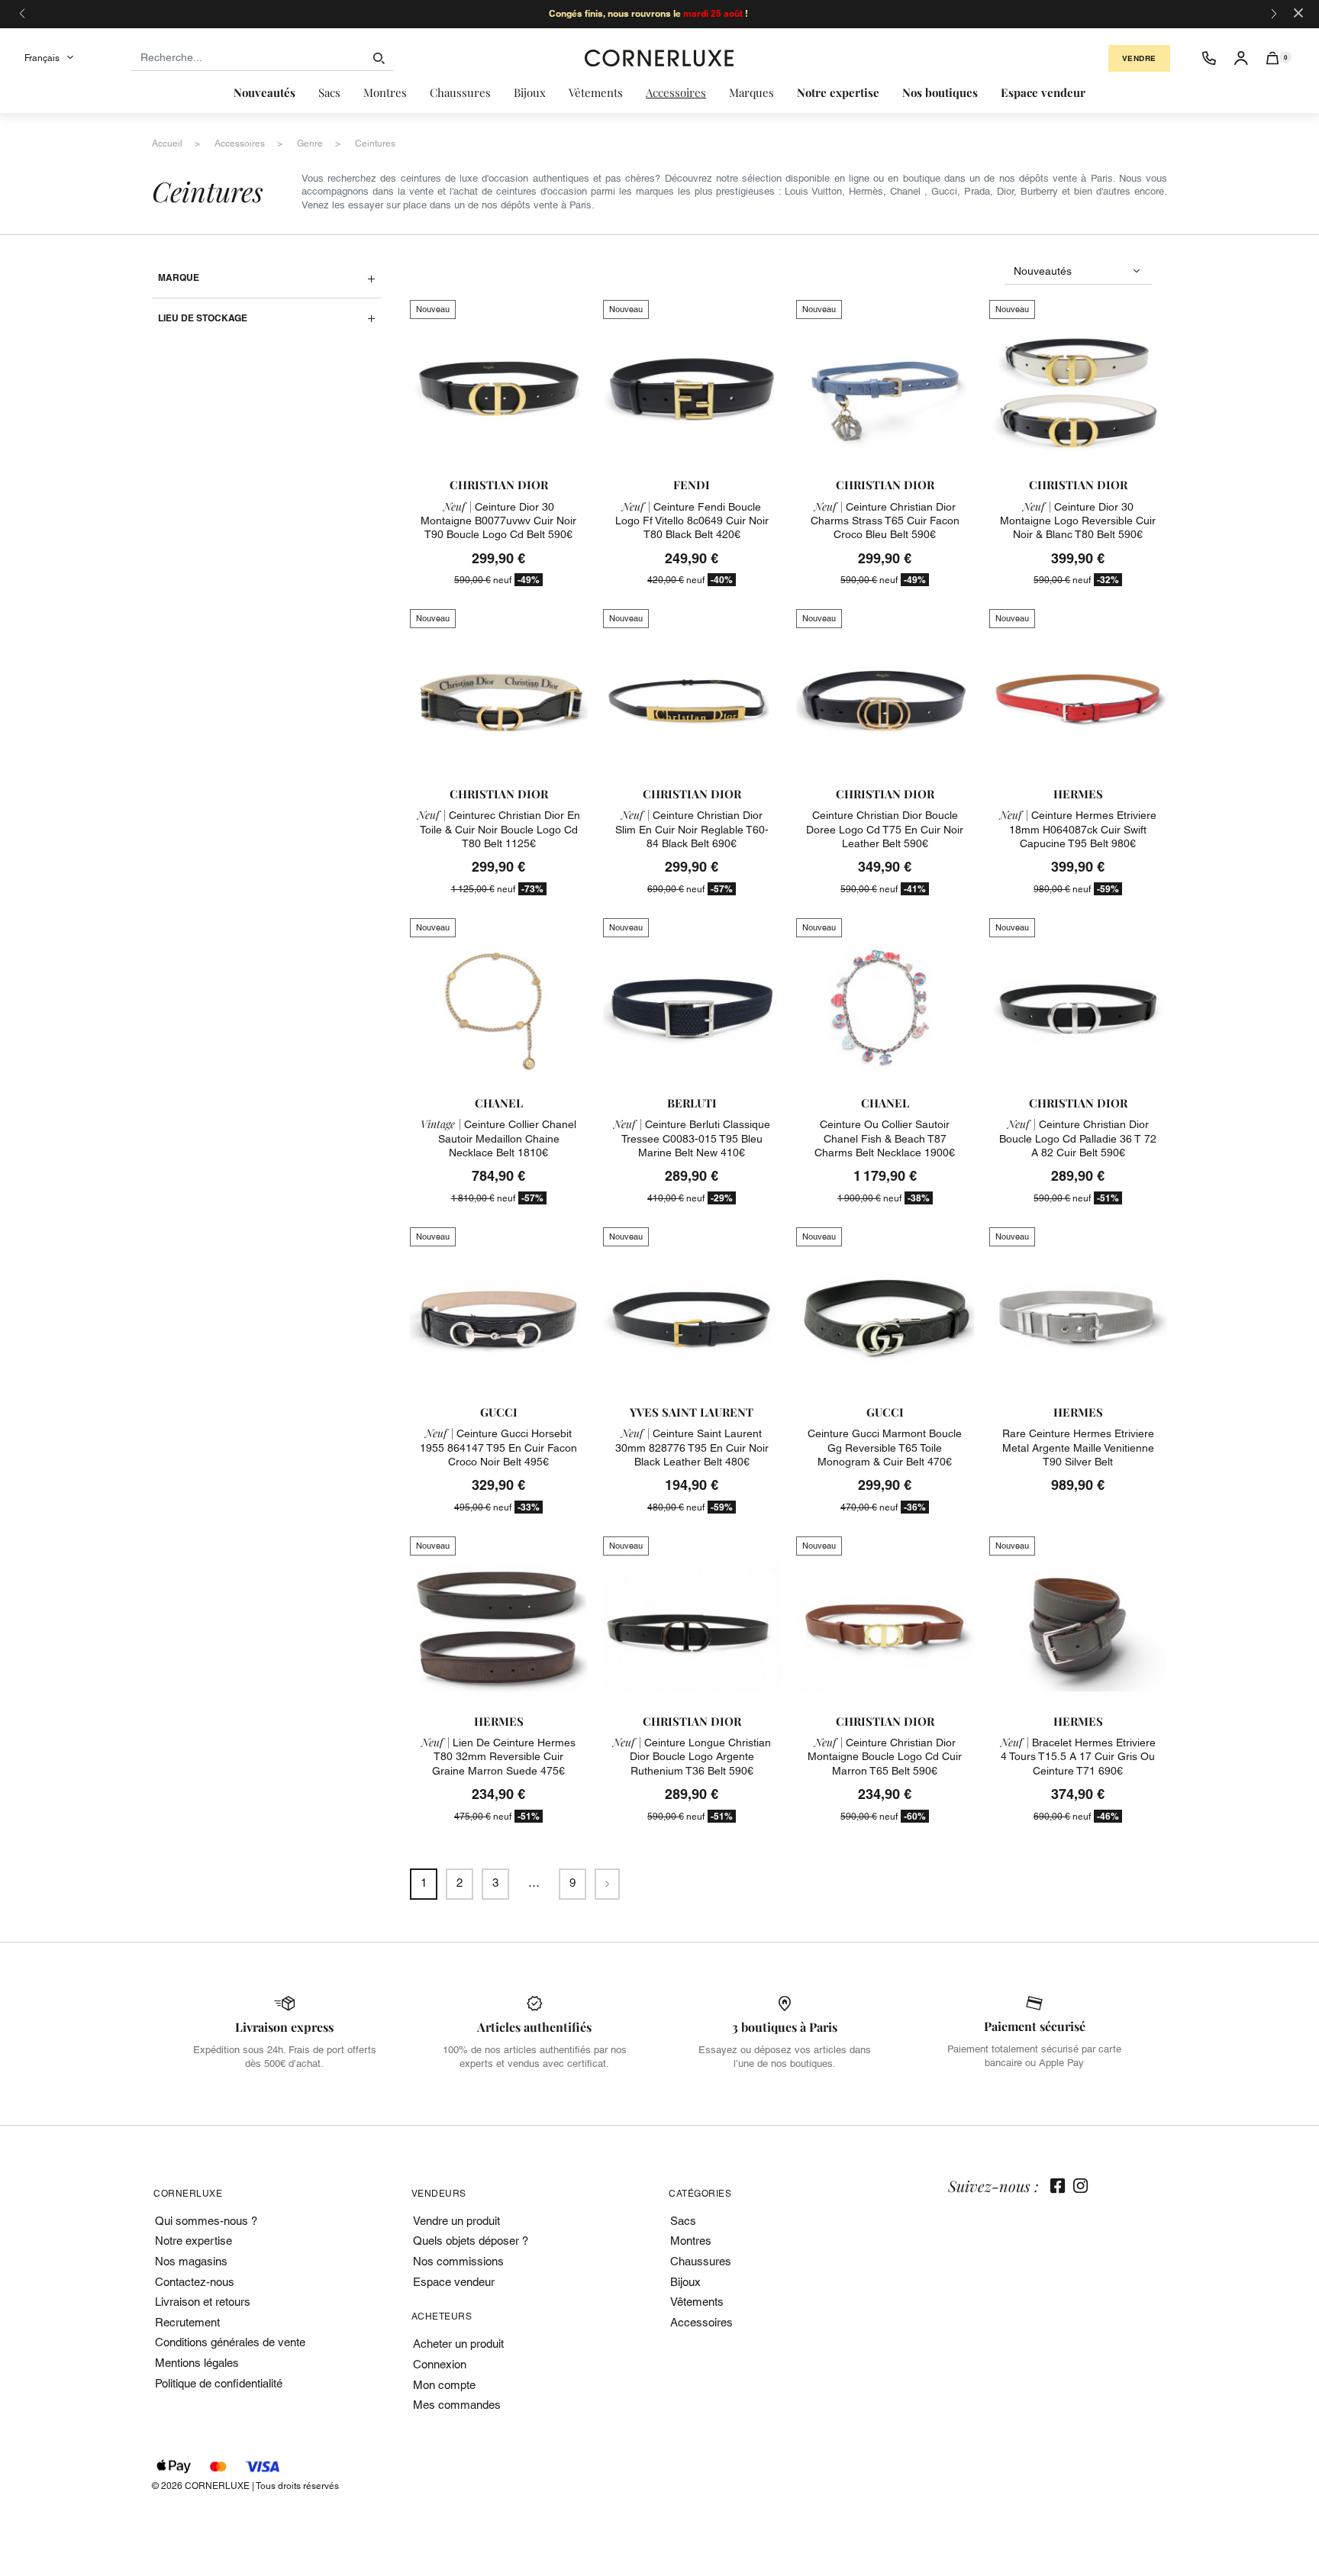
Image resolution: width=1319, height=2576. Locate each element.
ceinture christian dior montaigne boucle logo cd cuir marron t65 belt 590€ (885, 1756)
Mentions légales (197, 2363)
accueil (167, 143)
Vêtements (697, 2302)
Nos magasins (191, 2261)
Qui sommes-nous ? (206, 2221)
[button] (1273, 58)
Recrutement (187, 2322)
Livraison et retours (203, 2302)
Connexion (440, 2364)
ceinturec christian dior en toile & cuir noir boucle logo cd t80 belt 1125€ (499, 829)
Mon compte (444, 2385)
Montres (691, 2241)
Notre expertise (193, 2241)
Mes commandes (457, 2405)
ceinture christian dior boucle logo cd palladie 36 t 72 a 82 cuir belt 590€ (1078, 1138)
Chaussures (701, 2261)
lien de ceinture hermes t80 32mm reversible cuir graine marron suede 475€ (498, 1756)
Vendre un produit (456, 2221)
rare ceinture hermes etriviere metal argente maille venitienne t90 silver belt (1078, 1447)
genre (310, 143)
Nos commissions (458, 2261)
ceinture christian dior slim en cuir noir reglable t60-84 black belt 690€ (692, 829)
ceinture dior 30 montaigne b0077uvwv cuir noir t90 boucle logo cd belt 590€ (498, 521)
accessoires (240, 143)
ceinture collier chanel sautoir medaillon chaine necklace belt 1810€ (498, 1138)
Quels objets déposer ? (471, 2241)
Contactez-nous (195, 2282)
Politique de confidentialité (219, 2383)
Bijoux (685, 2282)
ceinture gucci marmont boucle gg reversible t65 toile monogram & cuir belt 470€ (885, 1447)
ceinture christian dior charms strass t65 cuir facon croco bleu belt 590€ (885, 521)
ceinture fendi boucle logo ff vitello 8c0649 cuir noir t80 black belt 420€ (692, 521)
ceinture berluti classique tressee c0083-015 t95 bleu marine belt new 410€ (692, 1138)
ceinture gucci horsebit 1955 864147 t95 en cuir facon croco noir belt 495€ (498, 1447)
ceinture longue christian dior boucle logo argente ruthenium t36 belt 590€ (692, 1756)
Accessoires (701, 2322)
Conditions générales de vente (230, 2342)
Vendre (1139, 58)
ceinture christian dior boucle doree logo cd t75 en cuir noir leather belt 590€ (885, 829)
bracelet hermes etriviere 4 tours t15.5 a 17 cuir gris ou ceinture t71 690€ (1078, 1756)
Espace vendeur (454, 2282)
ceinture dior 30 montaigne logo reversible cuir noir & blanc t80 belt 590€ (1078, 521)
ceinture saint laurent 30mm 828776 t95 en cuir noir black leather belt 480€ (692, 1447)
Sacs (683, 2221)
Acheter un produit (458, 2344)
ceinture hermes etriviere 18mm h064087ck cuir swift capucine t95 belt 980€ (1078, 829)
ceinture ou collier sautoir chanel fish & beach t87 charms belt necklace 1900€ (885, 1138)
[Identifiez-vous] (1241, 58)
